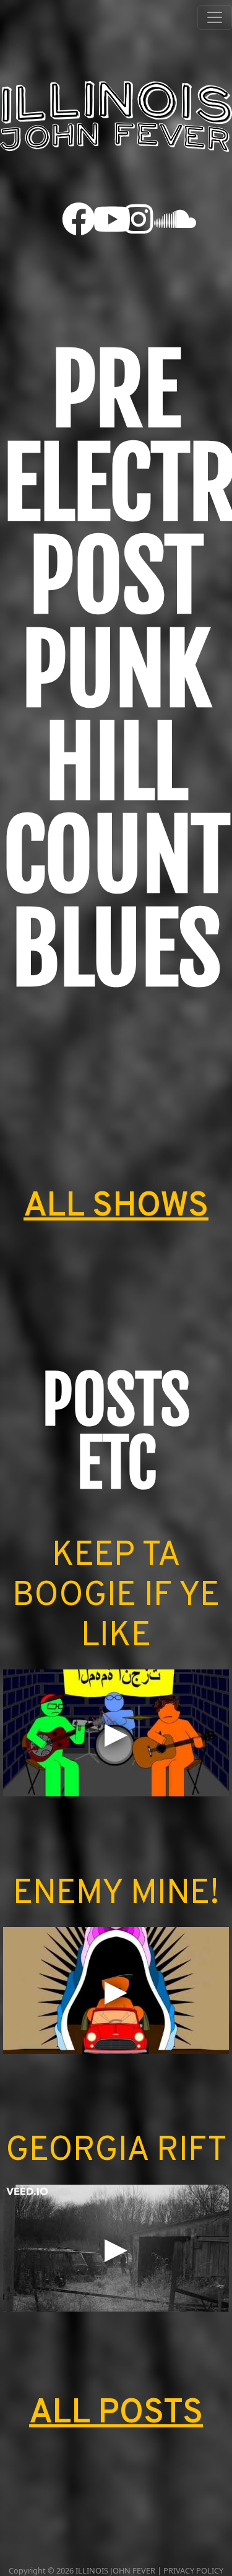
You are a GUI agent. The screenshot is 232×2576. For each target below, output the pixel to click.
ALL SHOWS (116, 1207)
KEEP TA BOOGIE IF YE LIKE (116, 1597)
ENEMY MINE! (116, 1895)
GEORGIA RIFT (116, 2152)
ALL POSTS (116, 2414)
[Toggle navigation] (215, 17)
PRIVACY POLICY (193, 2570)
